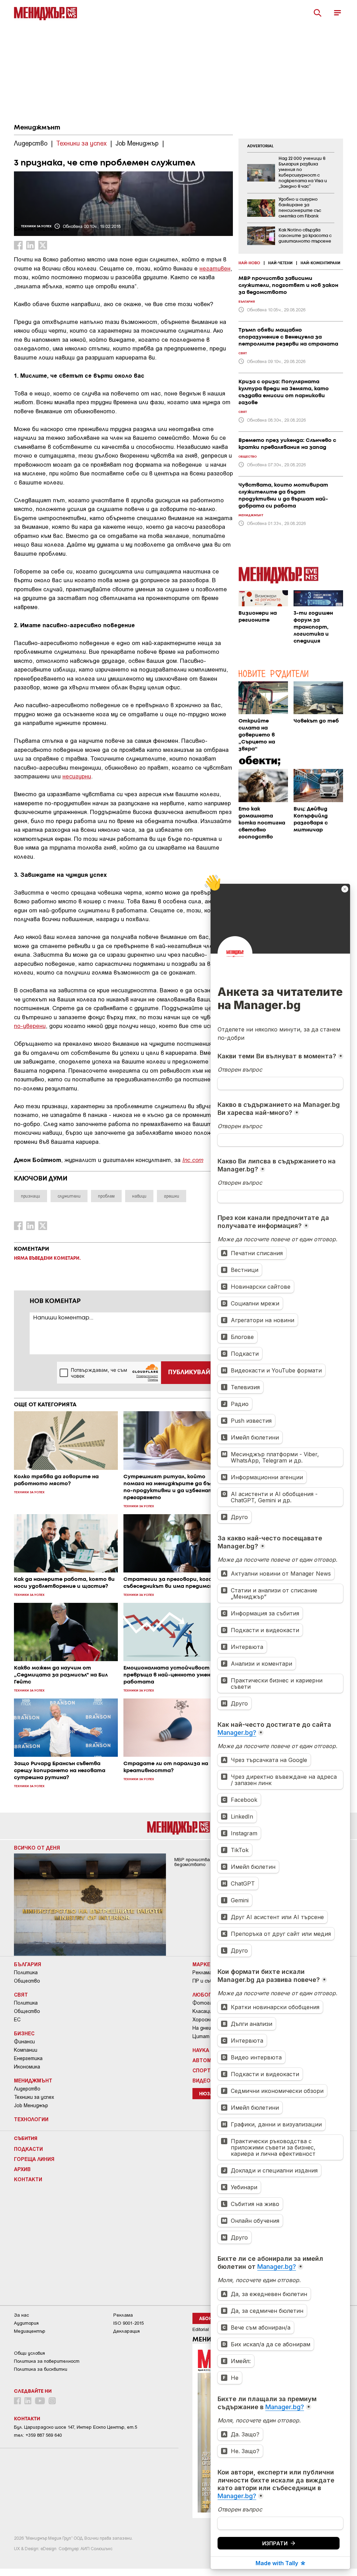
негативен (215, 268)
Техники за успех (34, 2097)
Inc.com (193, 1159)
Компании (26, 2050)
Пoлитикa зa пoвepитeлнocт (47, 2361)
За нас (21, 2315)
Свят (21, 1994)
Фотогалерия (209, 2003)
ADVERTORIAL (260, 146)
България (28, 1964)
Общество (27, 1981)
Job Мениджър (31, 2105)
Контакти (28, 2179)
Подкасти (28, 2149)
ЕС (17, 2020)
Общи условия (29, 2353)
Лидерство (27, 2089)
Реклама (202, 1972)
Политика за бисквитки (41, 2369)
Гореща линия (34, 2159)
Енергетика (28, 2058)
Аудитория (26, 2323)
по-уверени (30, 1026)
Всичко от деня (37, 1848)
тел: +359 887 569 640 (38, 2435)
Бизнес (24, 2033)
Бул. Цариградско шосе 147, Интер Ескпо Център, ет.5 (75, 2427)
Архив (22, 2169)
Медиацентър (30, 2331)
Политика (26, 1972)
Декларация (127, 2331)
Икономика (27, 2067)
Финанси (24, 2042)
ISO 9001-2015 (128, 2323)
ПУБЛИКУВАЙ (189, 1372)
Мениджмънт (37, 128)
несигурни (77, 776)
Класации (204, 2011)
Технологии (31, 2119)
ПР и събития (209, 1981)
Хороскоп (204, 2020)
